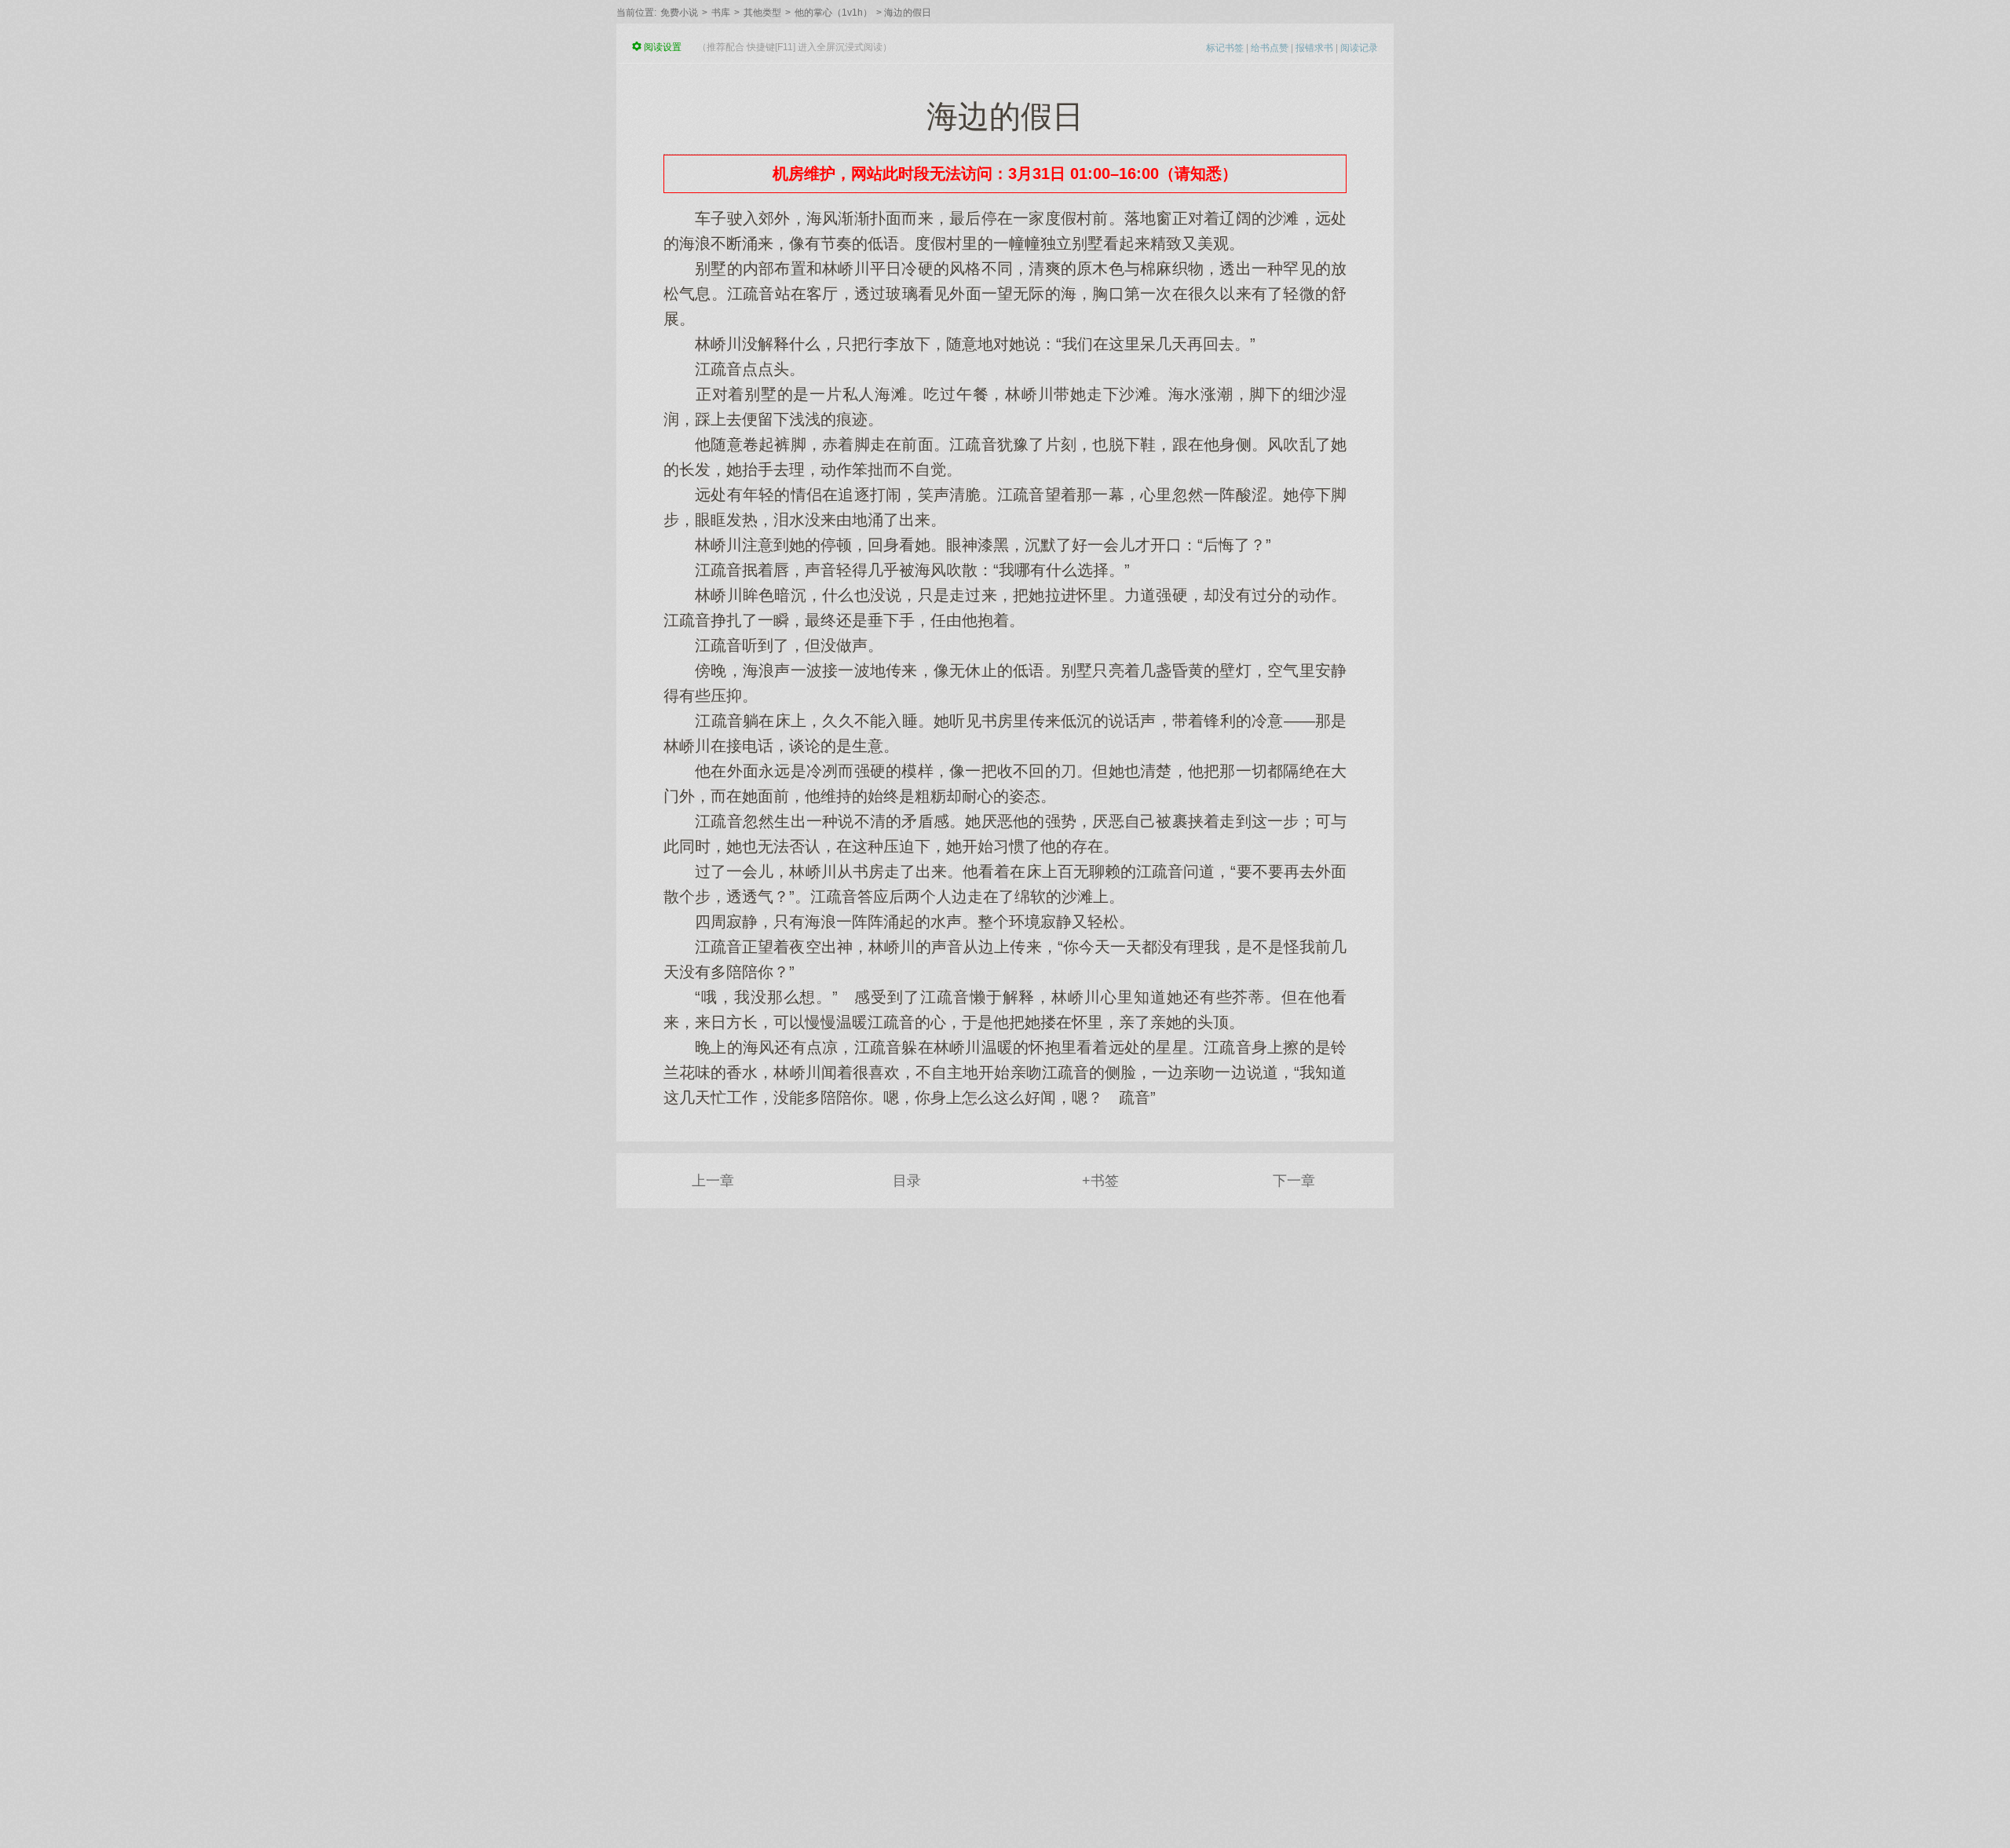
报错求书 (1314, 48)
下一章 (1294, 1181)
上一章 (713, 1181)
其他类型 (762, 13)
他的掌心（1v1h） (833, 13)
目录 (907, 1181)
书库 (721, 13)
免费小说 (679, 13)
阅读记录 (1359, 48)
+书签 (1100, 1181)
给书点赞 (1270, 48)
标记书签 (1225, 48)
